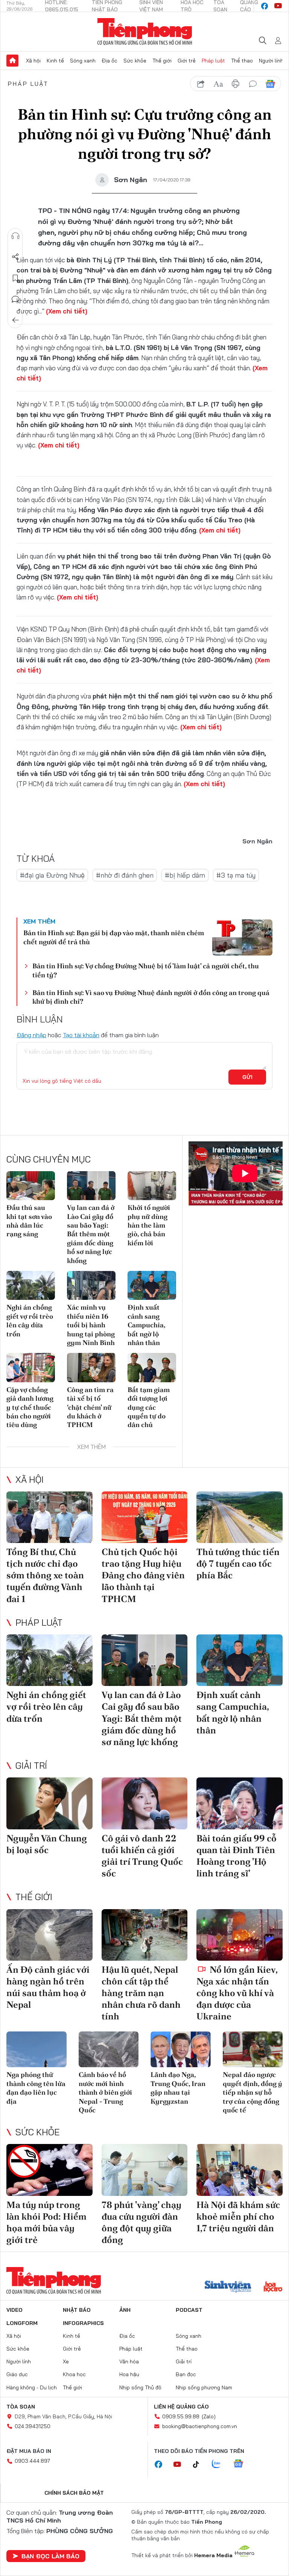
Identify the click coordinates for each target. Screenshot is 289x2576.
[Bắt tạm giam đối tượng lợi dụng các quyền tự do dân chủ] (152, 1367)
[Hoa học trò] (273, 2287)
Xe (66, 2361)
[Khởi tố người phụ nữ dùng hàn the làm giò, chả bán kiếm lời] (152, 1186)
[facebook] (265, 6)
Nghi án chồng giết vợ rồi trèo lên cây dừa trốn (30, 1320)
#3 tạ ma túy (236, 875)
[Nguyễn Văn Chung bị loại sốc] (49, 1803)
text (218, 84)
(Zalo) (209, 2416)
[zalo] (220, 2464)
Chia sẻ (15, 257)
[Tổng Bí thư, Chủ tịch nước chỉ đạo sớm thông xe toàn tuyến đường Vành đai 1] (49, 1517)
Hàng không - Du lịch (32, 2387)
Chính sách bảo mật (74, 2493)
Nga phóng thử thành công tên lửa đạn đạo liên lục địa (36, 2088)
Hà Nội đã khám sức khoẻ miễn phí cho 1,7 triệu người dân (238, 2216)
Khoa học (74, 2374)
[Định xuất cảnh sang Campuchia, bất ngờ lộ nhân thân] (152, 1285)
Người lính (271, 61)
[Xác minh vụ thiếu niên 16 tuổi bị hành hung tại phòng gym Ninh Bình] (91, 1285)
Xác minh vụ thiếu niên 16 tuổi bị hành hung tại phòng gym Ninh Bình (91, 1325)
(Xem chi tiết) (67, 311)
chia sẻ (201, 84)
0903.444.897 (32, 2461)
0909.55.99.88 (181, 2416)
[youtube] (278, 6)
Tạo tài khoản (81, 1035)
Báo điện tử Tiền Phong (145, 32)
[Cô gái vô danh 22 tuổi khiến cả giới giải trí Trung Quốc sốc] (145, 1803)
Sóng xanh (83, 61)
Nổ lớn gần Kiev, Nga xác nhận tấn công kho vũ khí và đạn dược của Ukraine (237, 1993)
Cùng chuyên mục (49, 1159)
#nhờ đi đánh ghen (125, 875)
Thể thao (242, 61)
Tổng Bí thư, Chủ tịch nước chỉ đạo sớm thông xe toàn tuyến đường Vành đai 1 (45, 1575)
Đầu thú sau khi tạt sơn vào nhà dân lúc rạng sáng (29, 1221)
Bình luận (15, 299)
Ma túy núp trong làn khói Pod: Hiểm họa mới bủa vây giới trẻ (46, 2222)
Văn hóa (129, 2361)
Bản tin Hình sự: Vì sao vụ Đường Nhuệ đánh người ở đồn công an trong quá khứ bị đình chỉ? (151, 997)
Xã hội (33, 61)
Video (14, 2310)
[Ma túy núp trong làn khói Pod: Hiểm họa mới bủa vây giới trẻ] (49, 2170)
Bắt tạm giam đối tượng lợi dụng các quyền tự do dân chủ (149, 1407)
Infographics (83, 2323)
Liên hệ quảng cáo (181, 2407)
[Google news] (242, 2464)
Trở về (15, 320)
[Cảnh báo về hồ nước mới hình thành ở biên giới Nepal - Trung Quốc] (109, 2050)
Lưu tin (15, 278)
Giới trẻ (187, 61)
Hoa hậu (129, 2374)
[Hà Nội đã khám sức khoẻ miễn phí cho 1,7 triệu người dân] (240, 2170)
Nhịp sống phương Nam (204, 2387)
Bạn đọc (186, 2374)
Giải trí (31, 1765)
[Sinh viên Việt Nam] (228, 2287)
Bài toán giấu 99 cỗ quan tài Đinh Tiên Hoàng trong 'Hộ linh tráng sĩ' (237, 1856)
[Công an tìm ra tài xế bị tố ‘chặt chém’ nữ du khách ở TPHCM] (91, 1367)
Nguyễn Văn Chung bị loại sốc (47, 1844)
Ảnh (125, 2310)
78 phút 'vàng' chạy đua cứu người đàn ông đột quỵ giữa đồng (141, 2222)
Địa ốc (110, 61)
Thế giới (162, 61)
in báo (236, 84)
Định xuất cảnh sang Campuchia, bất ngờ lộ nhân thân (146, 1325)
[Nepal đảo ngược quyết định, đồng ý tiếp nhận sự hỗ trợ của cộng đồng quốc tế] (253, 2050)
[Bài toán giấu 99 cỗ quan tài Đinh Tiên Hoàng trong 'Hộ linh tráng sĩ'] (240, 1803)
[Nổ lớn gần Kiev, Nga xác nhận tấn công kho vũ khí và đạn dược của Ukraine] (240, 1935)
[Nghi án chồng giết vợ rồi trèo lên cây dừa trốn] (31, 1285)
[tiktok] (200, 2465)
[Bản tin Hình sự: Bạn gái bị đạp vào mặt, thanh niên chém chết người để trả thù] (242, 937)
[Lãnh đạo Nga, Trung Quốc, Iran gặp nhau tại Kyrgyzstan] (181, 2050)
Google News (270, 84)
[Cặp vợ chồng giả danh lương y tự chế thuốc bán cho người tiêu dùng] (31, 1367)
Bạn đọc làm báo (50, 2556)
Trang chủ (12, 61)
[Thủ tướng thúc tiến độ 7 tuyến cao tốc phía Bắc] (240, 1517)
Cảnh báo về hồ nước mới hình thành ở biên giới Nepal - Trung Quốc (105, 2092)
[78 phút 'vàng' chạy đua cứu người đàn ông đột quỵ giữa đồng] (145, 2170)
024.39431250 (33, 2426)
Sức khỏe (135, 61)
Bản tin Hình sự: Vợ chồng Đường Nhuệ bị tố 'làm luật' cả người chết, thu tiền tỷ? (146, 970)
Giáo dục (17, 2374)
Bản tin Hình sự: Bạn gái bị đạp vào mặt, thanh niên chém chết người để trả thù (114, 937)
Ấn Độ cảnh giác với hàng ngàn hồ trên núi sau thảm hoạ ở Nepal (48, 1987)
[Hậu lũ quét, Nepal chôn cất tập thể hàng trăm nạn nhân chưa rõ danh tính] (145, 1935)
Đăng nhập (31, 1035)
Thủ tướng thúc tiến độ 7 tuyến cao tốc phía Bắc (238, 1563)
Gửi (247, 1077)
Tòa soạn (21, 2407)
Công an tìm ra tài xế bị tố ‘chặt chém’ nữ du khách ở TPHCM (90, 1407)
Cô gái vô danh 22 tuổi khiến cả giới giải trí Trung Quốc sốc (142, 1856)
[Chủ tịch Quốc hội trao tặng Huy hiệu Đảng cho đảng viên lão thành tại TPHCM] (145, 1517)
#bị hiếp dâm (185, 875)
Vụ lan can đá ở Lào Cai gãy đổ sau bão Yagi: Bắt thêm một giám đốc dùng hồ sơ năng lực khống (91, 1234)
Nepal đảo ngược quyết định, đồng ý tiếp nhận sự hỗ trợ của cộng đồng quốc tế (252, 2092)
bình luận (253, 84)
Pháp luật (213, 61)
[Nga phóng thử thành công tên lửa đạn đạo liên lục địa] (37, 2050)
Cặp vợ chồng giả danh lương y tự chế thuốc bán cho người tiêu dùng (30, 1407)
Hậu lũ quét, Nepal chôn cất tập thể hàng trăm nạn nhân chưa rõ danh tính (141, 1993)
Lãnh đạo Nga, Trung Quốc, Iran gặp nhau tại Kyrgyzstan (178, 2088)
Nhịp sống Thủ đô (140, 2387)
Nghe (15, 236)
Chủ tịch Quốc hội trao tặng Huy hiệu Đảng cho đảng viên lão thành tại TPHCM (143, 1575)
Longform (22, 2323)
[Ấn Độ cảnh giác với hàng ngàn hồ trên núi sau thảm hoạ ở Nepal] (49, 1935)
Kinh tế (55, 61)
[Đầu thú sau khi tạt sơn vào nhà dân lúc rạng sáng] (31, 1186)
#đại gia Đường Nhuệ (52, 875)
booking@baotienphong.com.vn (200, 2426)
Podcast (189, 2310)
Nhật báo (77, 2310)
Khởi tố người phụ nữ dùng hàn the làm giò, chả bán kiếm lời (149, 1225)
